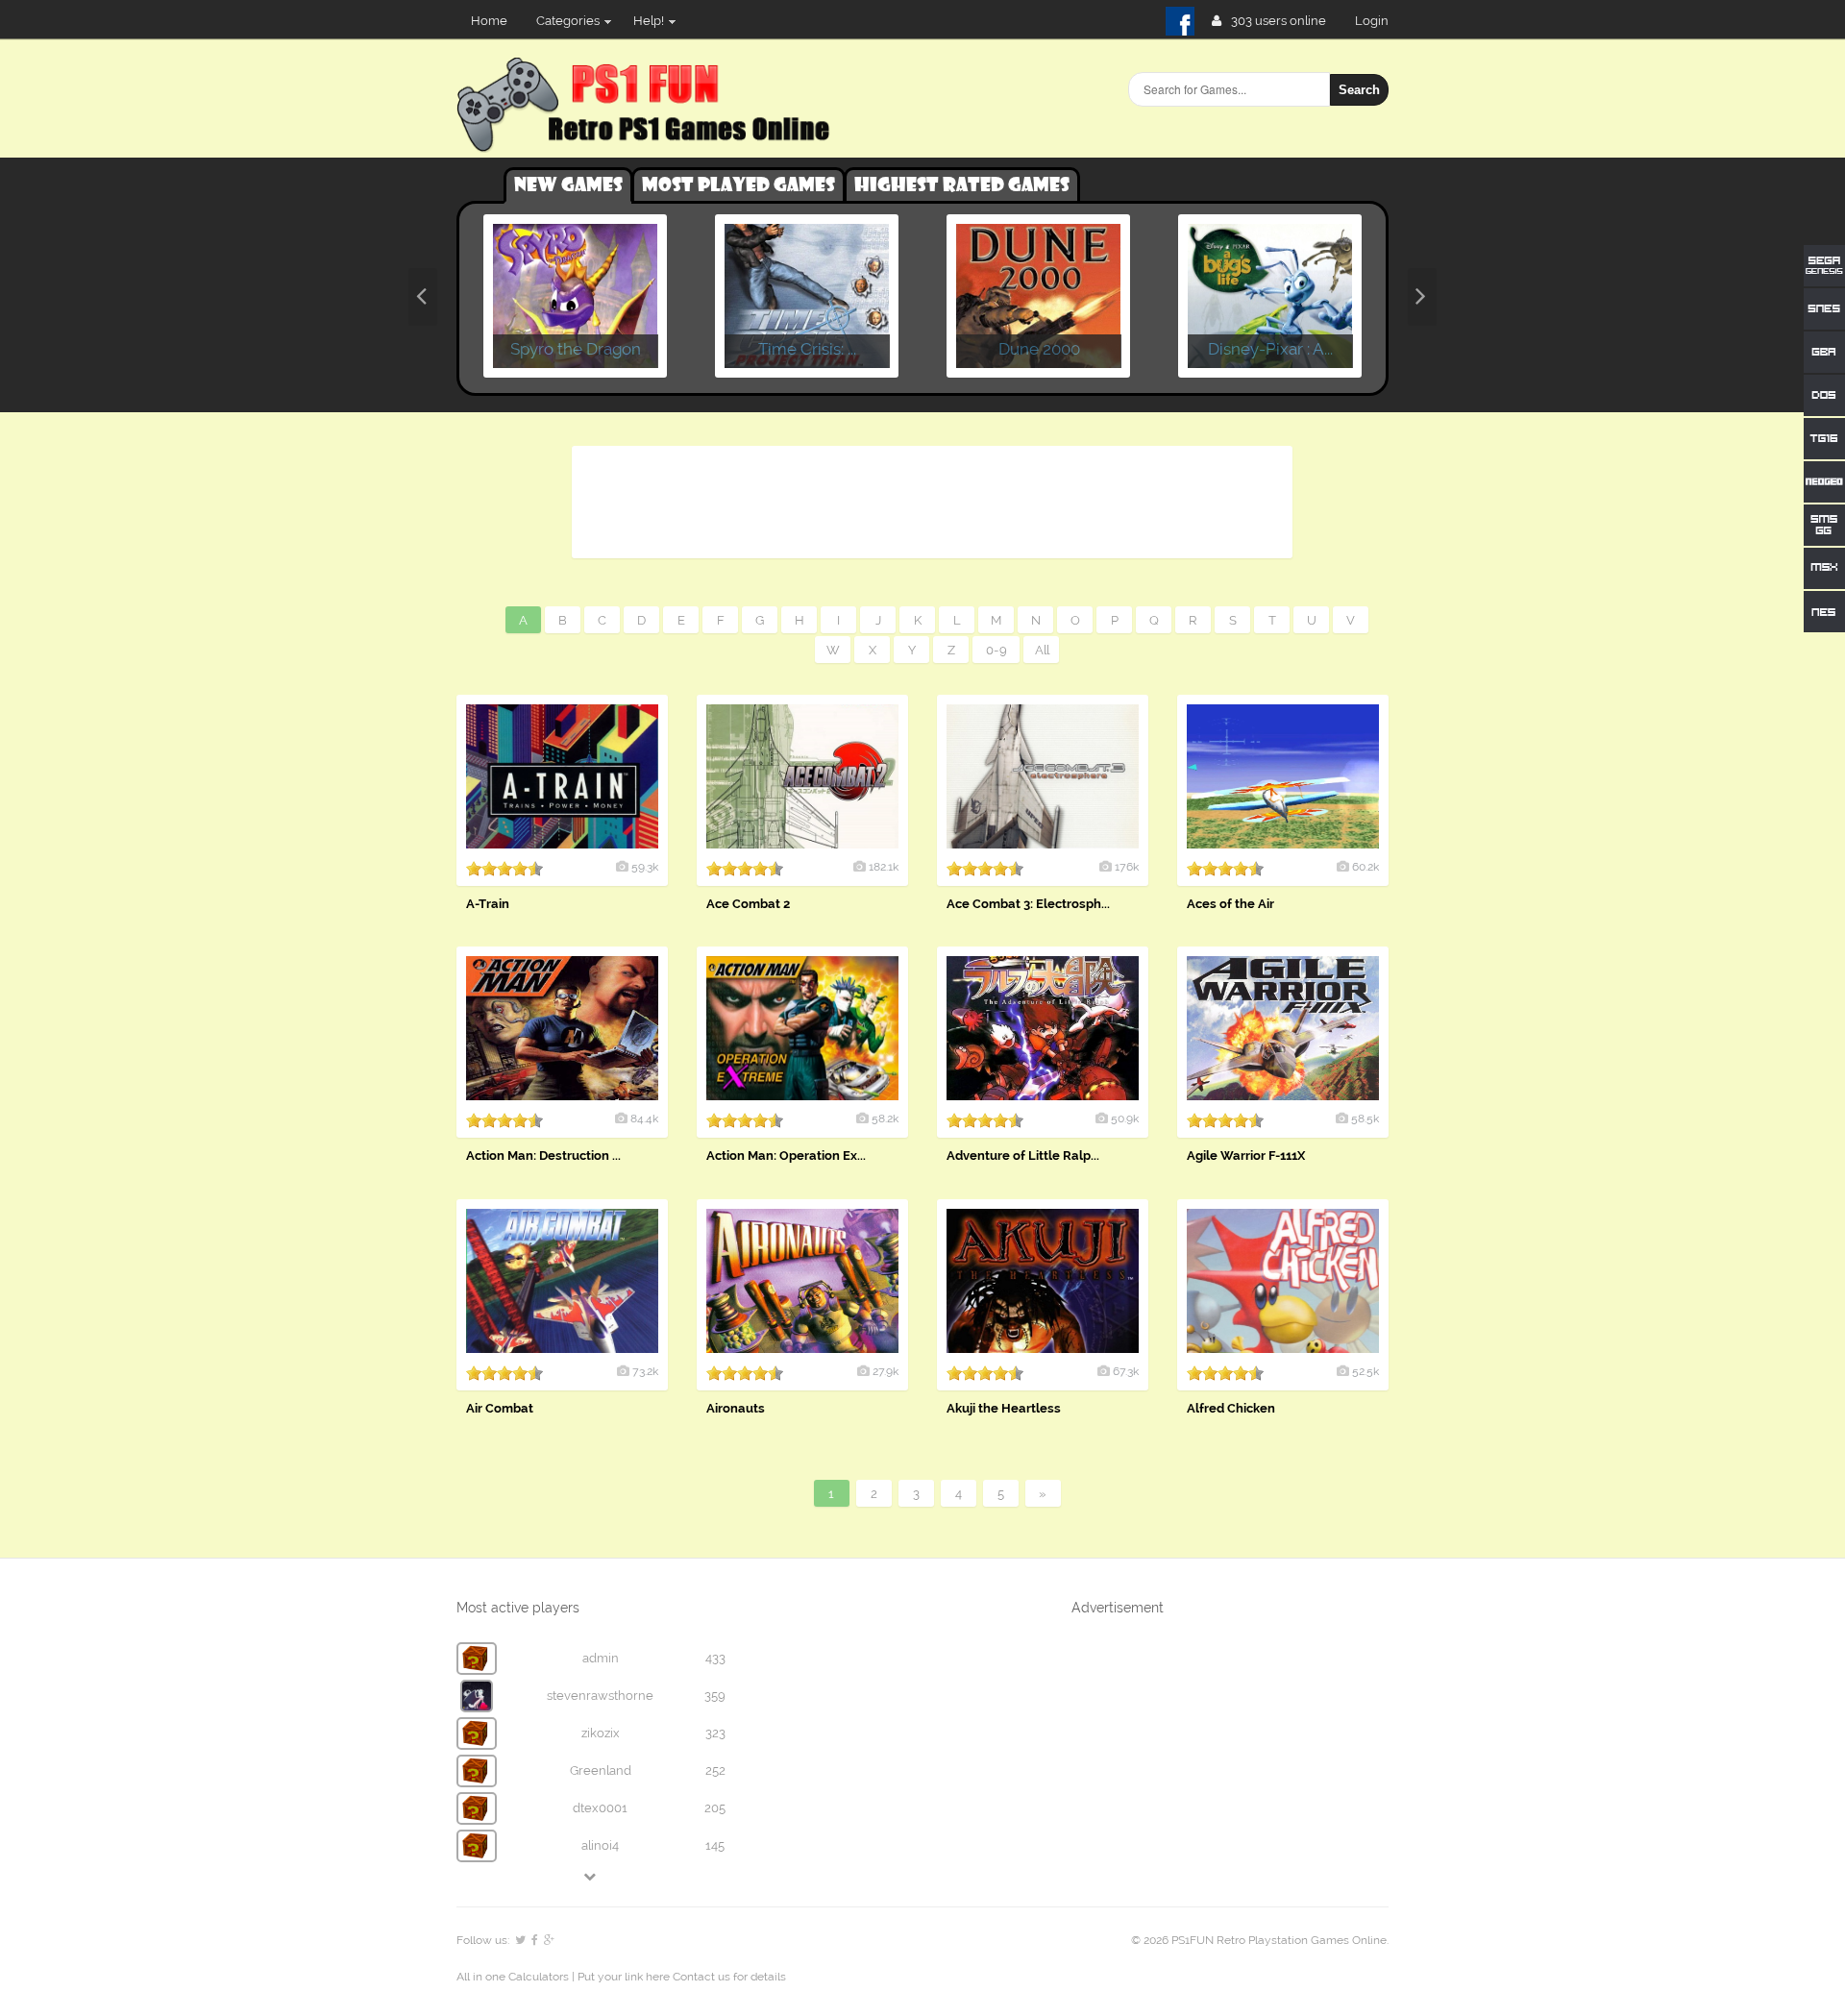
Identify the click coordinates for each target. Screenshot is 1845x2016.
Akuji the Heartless (1004, 1408)
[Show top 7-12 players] (591, 1876)
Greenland (601, 1770)
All (1042, 650)
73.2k (645, 1371)
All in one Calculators (514, 1977)
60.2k (1365, 867)
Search (1359, 90)
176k (1127, 867)
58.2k (885, 1119)
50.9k (1125, 1119)
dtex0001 (600, 1808)
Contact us (701, 1977)
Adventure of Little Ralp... (1023, 1156)
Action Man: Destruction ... (543, 1156)
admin (601, 1658)
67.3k (1126, 1371)
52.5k (1365, 1371)
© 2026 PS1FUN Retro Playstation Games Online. (1260, 1940)
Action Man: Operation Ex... (786, 1156)
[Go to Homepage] (647, 142)
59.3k (645, 867)
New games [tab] (568, 185)
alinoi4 (600, 1845)
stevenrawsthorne (600, 1696)
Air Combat (500, 1408)
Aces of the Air (1230, 904)
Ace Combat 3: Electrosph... (1028, 904)
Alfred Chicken (1231, 1408)
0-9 (996, 650)
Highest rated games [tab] (962, 185)
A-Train (488, 904)
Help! (649, 21)
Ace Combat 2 (748, 904)
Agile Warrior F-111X (1246, 1156)
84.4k (644, 1119)
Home (489, 21)
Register (1379, 21)
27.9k (886, 1371)
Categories (568, 21)
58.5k (1365, 1119)
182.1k (884, 867)
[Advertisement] (931, 499)
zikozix (601, 1733)
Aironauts (736, 1408)
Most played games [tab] (738, 185)
